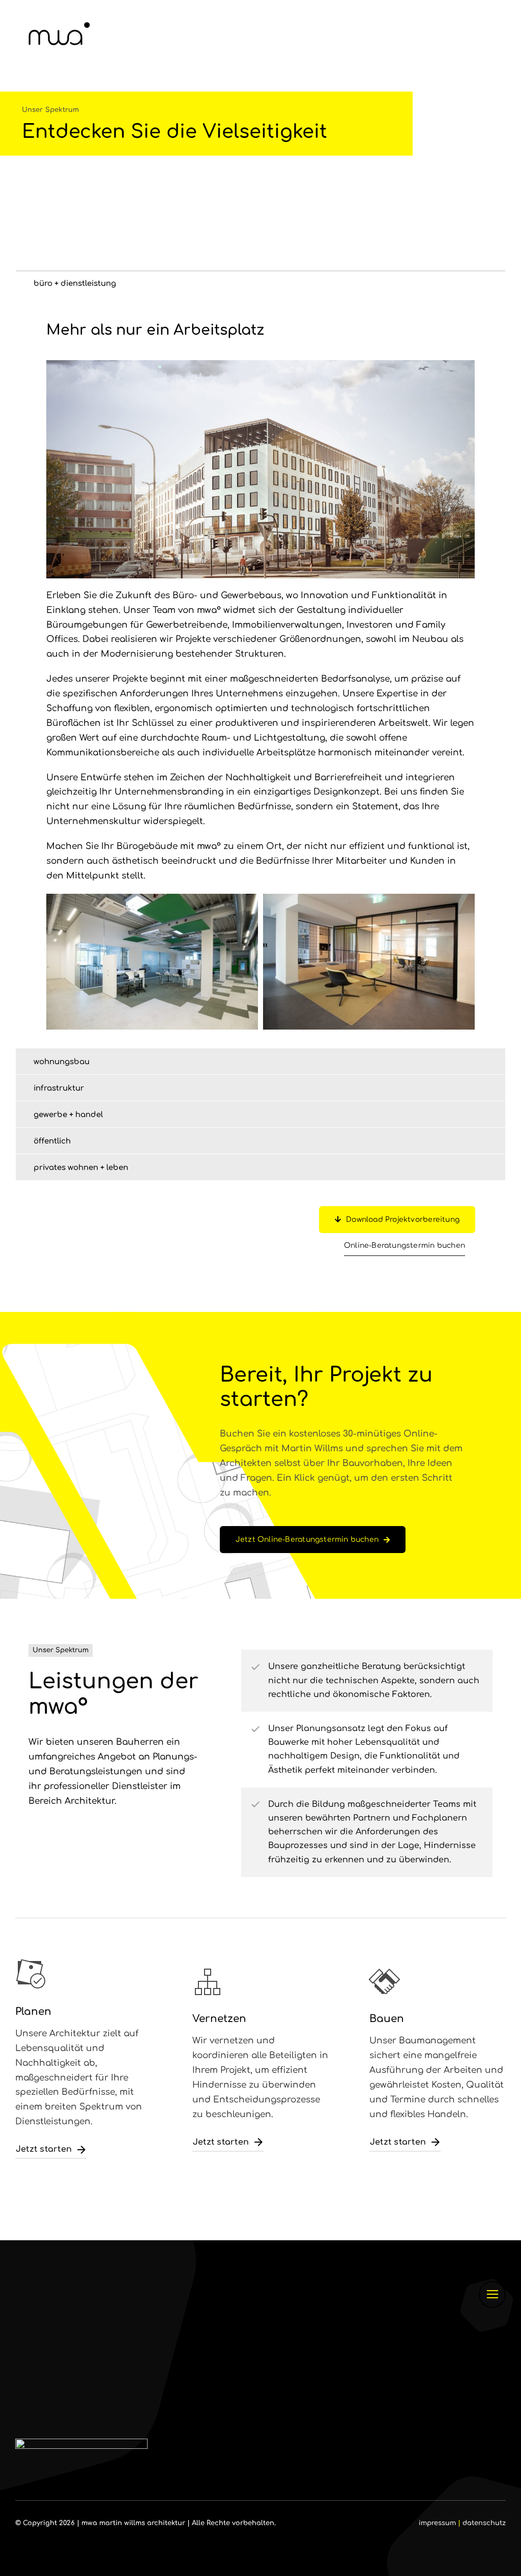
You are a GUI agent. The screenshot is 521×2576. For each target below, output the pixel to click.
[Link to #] (492, 2294)
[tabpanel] (260, 672)
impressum (437, 2523)
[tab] (260, 283)
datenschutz (484, 2523)
